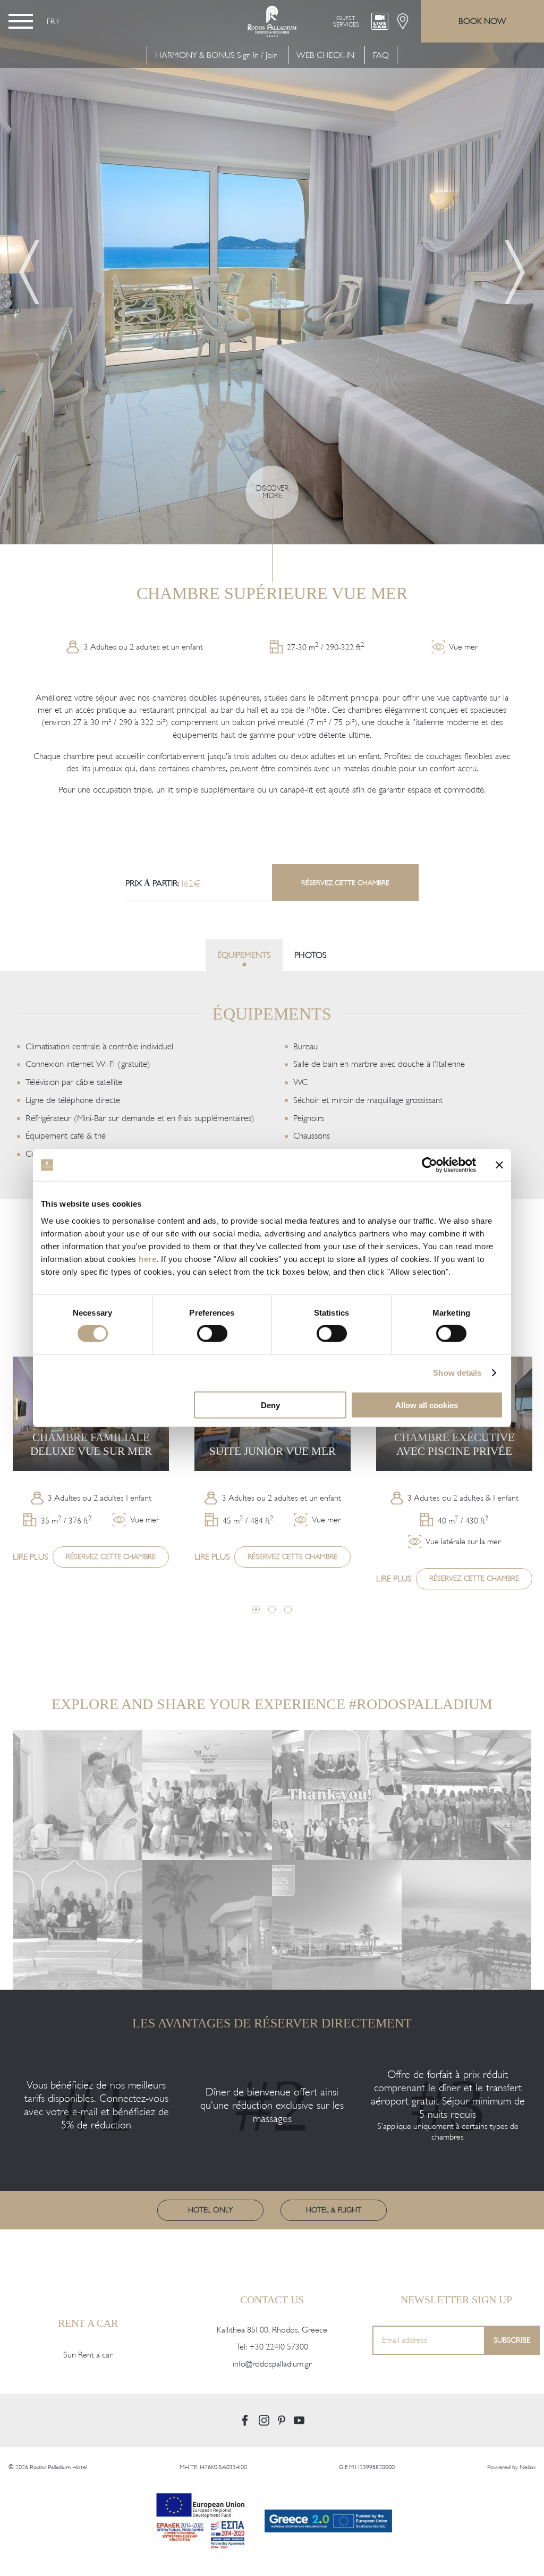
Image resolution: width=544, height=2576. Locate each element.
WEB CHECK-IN (325, 55)
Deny (270, 1405)
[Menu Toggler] (21, 21)
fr (51, 21)
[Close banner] (499, 1165)
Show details (457, 1373)
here (147, 1258)
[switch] (212, 1334)
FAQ (381, 55)
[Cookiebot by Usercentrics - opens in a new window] (430, 1165)
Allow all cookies (427, 1405)
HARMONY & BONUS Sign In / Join (216, 55)
